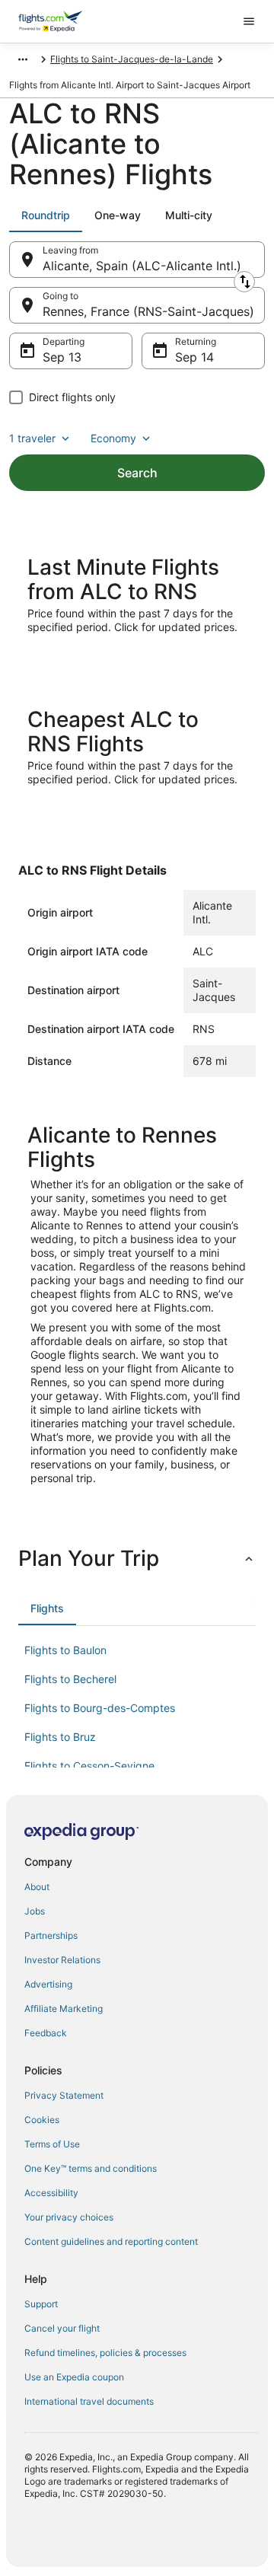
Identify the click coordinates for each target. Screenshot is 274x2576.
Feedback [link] (46, 2033)
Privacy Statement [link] (64, 2095)
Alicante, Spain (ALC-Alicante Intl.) (142, 266)
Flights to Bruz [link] (60, 1737)
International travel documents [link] (89, 2401)
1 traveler (32, 438)
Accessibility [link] (51, 2193)
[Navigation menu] (249, 21)
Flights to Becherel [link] (70, 1679)
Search (137, 473)
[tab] (46, 215)
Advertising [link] (48, 1984)
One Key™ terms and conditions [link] (91, 2168)
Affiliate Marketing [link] (64, 2009)
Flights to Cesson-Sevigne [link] (89, 1766)
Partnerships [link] (51, 1935)
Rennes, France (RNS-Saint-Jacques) (148, 311)
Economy (113, 438)
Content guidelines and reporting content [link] (111, 2241)
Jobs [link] (35, 1911)
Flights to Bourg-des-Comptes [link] (100, 1708)
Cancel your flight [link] (62, 2328)
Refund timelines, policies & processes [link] (105, 2353)
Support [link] (41, 2304)
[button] (137, 1558)
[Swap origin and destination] (244, 282)
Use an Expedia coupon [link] (74, 2377)
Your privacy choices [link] (69, 2217)
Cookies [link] (42, 2120)
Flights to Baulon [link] (65, 1650)
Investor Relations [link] (62, 1960)
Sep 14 (194, 357)
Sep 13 (62, 357)
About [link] (37, 1887)
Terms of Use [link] (52, 2144)
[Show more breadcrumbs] (23, 59)
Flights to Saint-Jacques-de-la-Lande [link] (132, 59)
